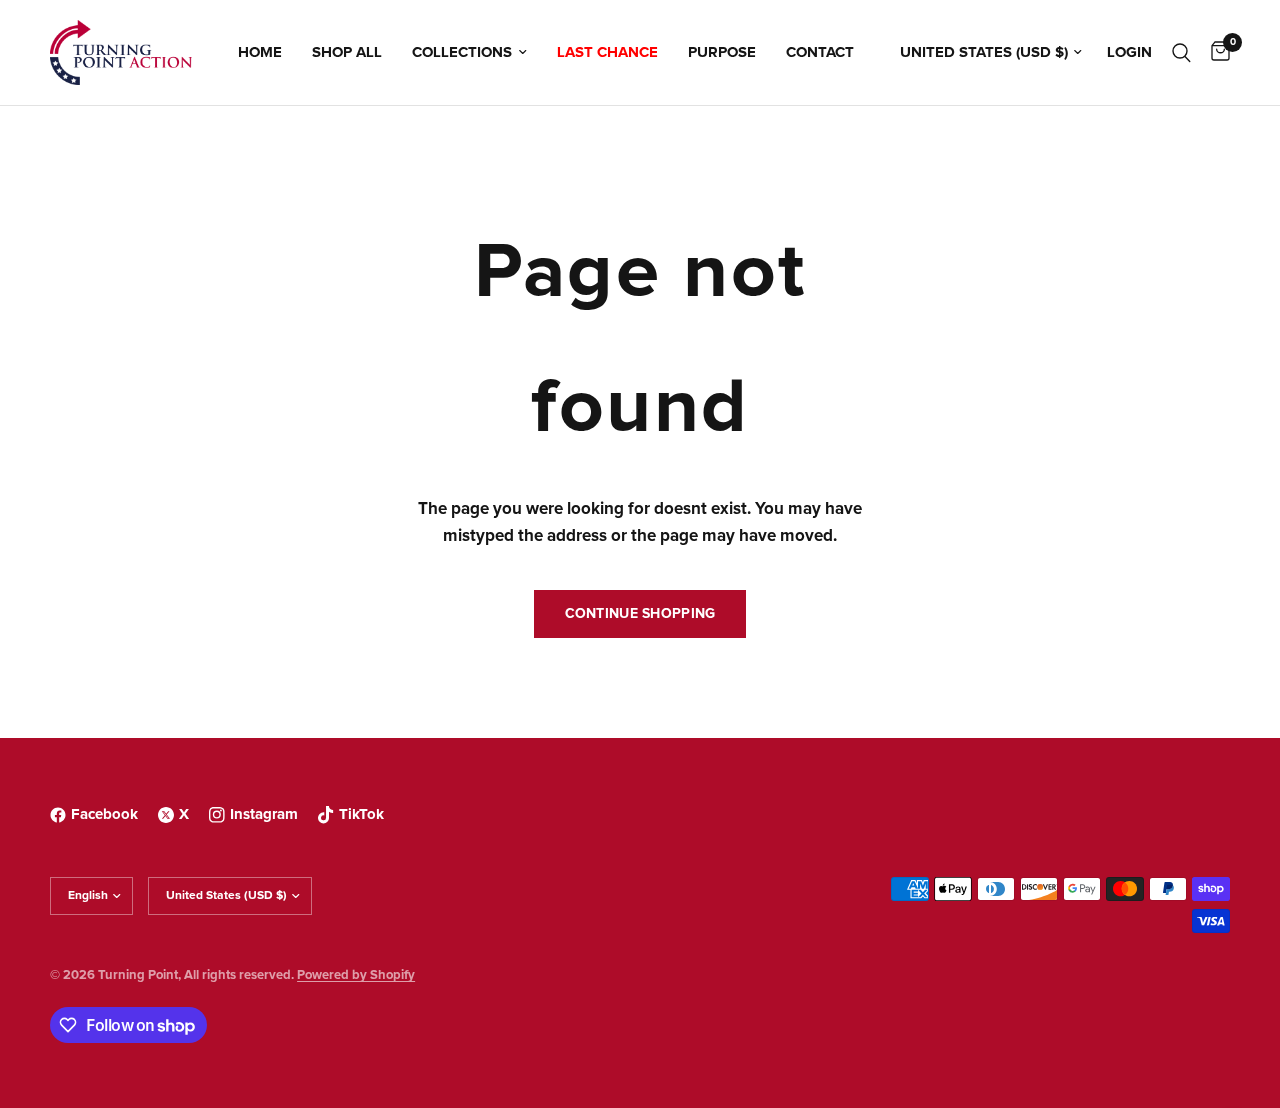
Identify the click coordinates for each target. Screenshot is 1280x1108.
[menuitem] (260, 53)
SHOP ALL (347, 52)
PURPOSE (722, 52)
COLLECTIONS (462, 52)
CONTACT (820, 52)
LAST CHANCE (607, 52)
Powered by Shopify (356, 975)
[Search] (1181, 52)
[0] (1215, 52)
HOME (260, 52)
